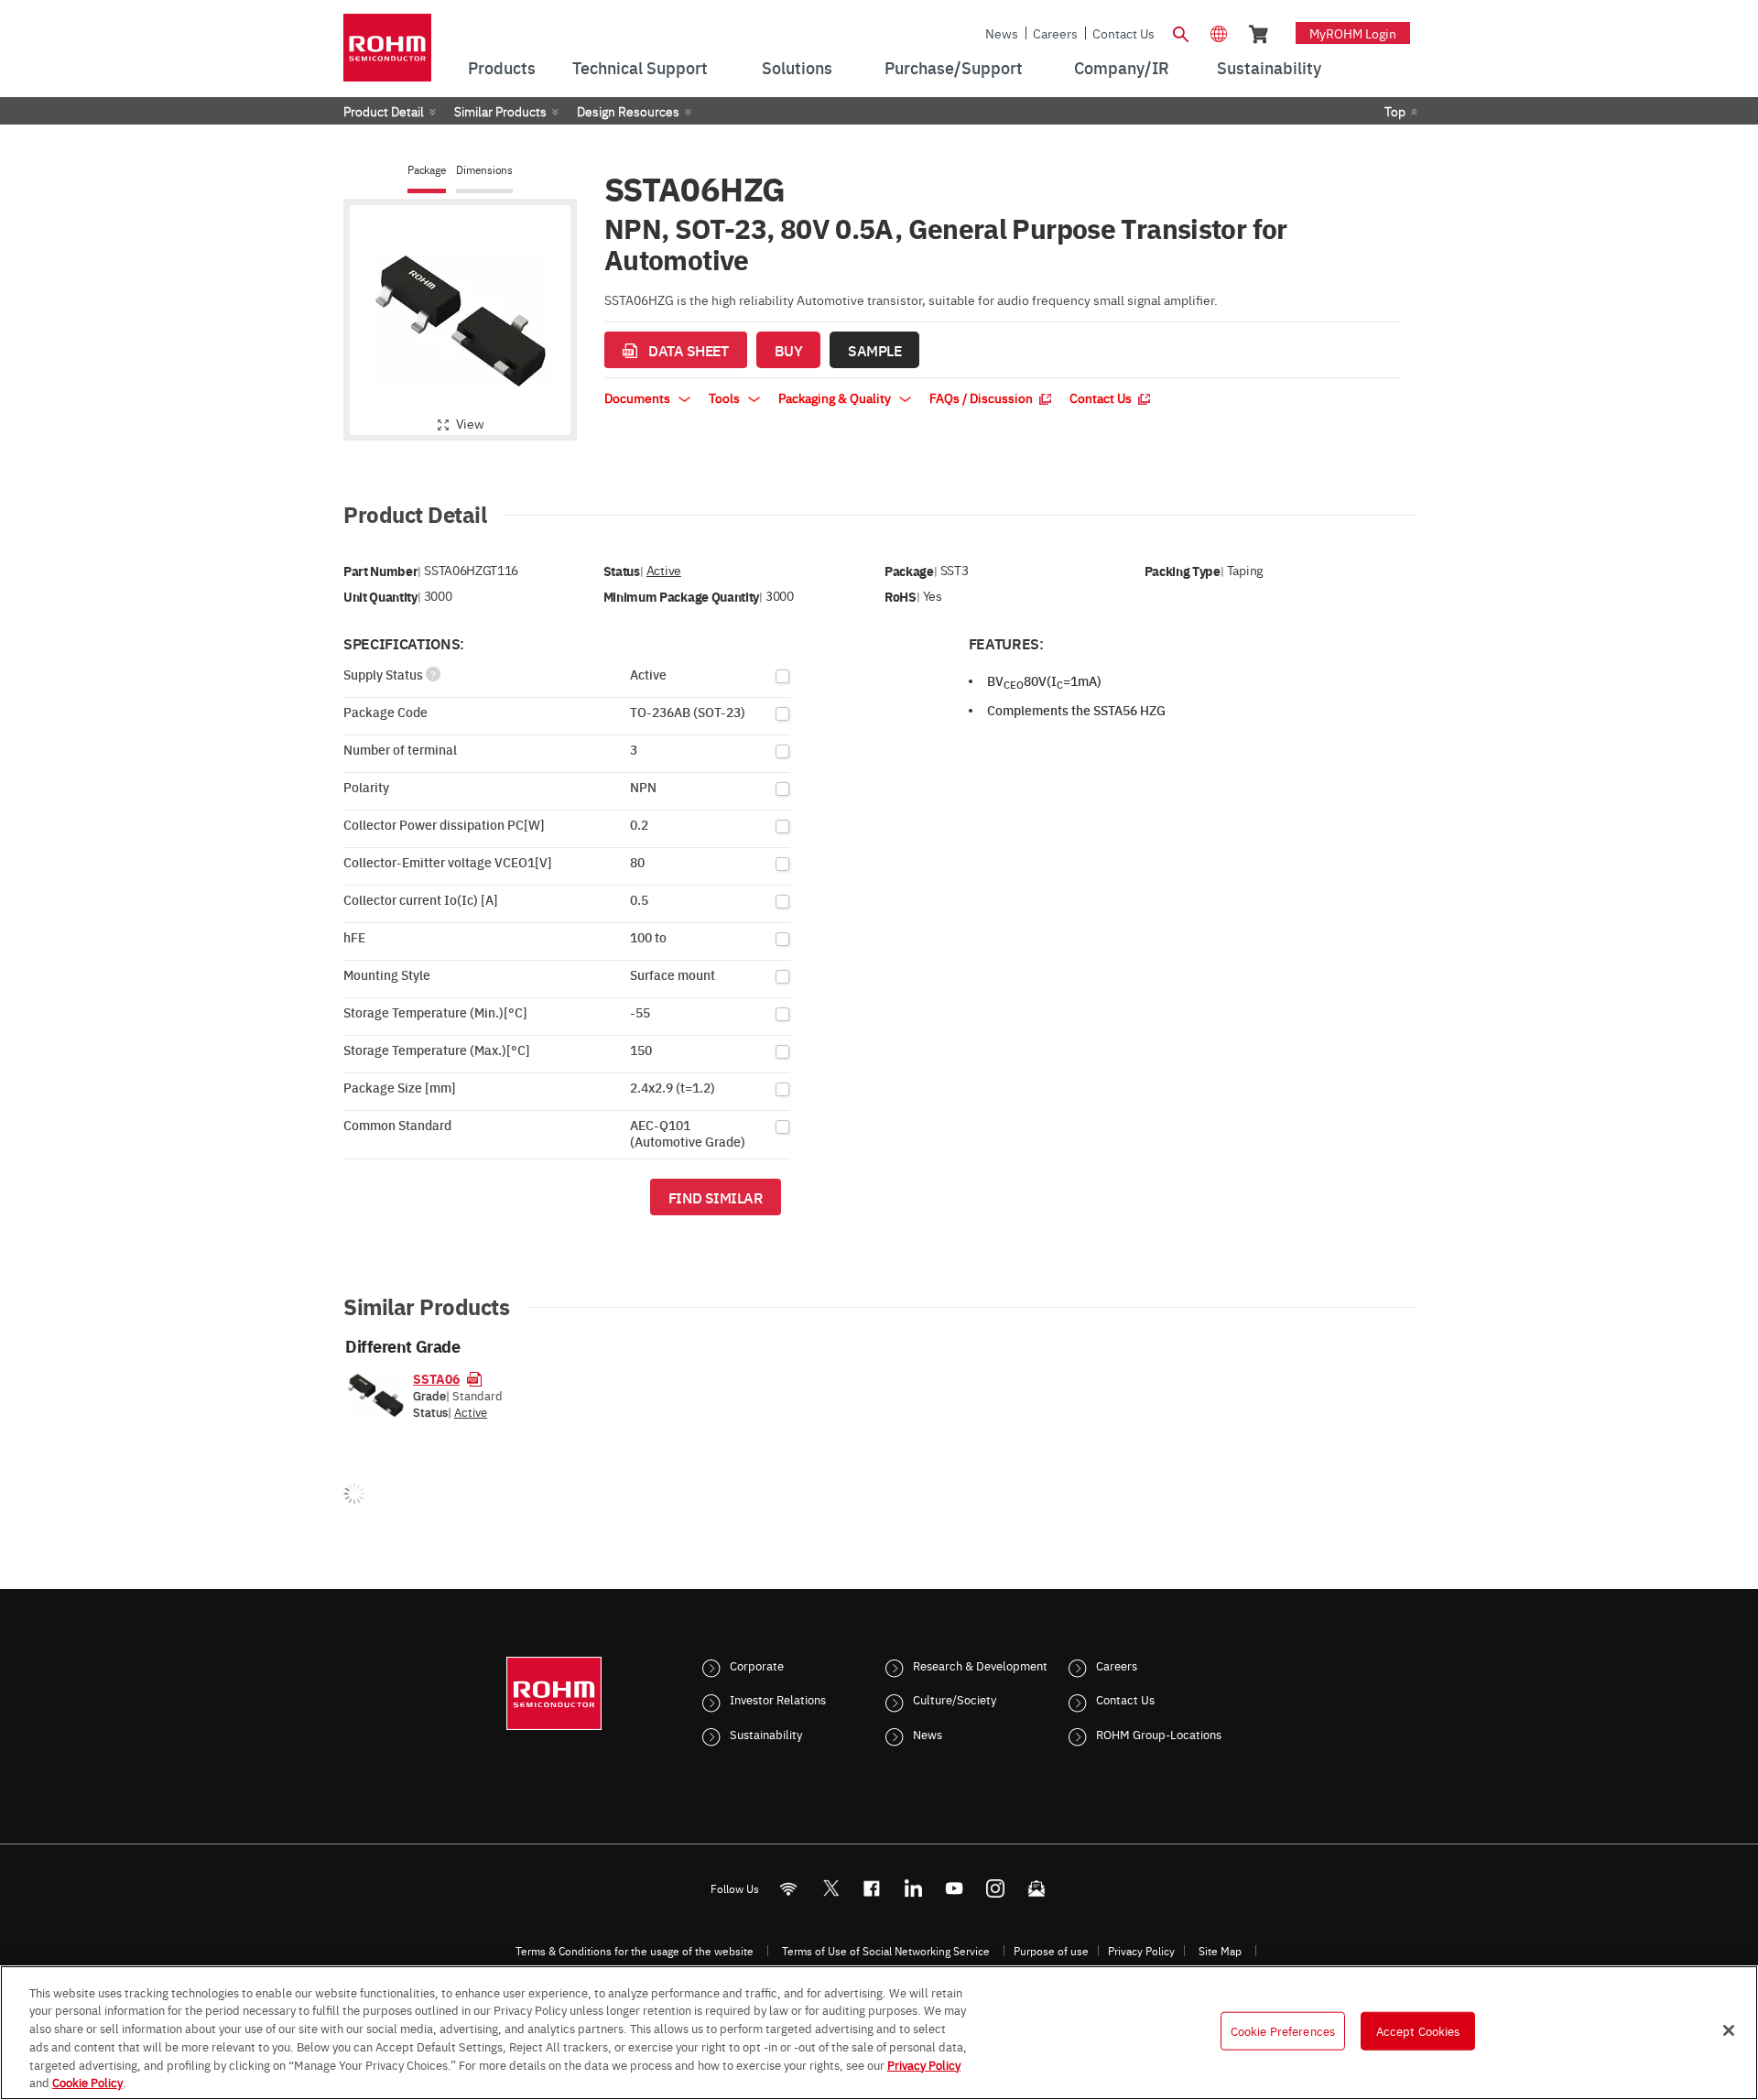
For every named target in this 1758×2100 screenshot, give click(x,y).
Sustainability (766, 1734)
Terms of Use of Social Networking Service (886, 1951)
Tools (726, 397)
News (1002, 33)
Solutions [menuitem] (797, 67)
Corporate (757, 1665)
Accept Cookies (1418, 2030)
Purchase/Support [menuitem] (954, 67)
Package (427, 170)
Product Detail (384, 111)
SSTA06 (436, 1378)
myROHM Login (1353, 33)
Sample (874, 350)
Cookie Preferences (1283, 2030)
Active (664, 570)
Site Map (1220, 1951)
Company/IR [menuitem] (1122, 67)
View (470, 423)
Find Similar (716, 1197)
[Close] (1729, 2030)
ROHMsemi (830, 1888)
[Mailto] (1037, 1888)
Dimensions (484, 170)
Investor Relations (778, 1699)
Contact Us (1123, 33)
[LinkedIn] (913, 1888)
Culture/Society (955, 1699)
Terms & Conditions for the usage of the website (635, 1951)
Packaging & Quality (836, 397)
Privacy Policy (1141, 1951)
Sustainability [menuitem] (1269, 67)
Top (1395, 111)
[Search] (1180, 32)
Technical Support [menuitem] (640, 67)
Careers (1055, 33)
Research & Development (980, 1665)
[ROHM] (387, 54)
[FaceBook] (872, 1888)
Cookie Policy (87, 2081)
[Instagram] (996, 1888)
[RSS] (789, 1888)
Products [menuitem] (502, 67)
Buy (789, 350)
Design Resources (628, 111)
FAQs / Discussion (982, 397)
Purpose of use (1051, 1951)
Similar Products (500, 111)
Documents (639, 397)
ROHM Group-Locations (1159, 1734)
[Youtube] (955, 1888)
